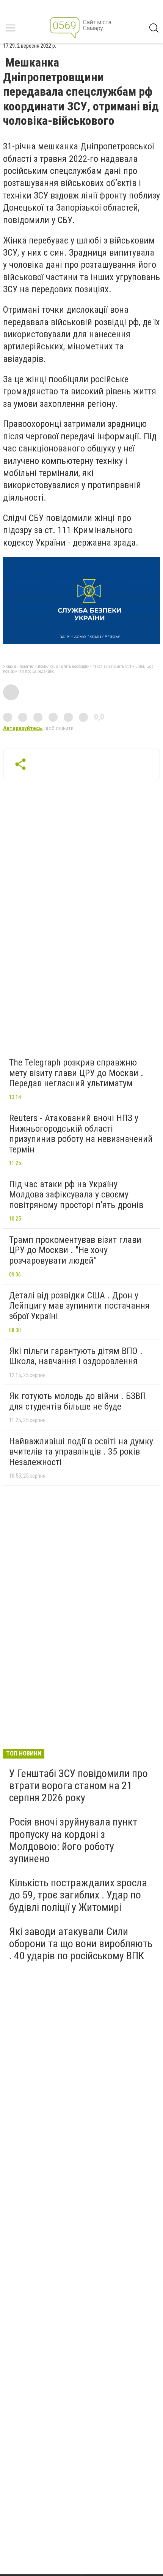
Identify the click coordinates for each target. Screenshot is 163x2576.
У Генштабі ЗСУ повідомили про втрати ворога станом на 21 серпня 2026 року (78, 1786)
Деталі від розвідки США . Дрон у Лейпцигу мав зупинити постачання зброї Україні (79, 1306)
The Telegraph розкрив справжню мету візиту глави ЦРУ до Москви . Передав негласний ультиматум (76, 1073)
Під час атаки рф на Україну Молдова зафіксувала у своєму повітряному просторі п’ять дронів (76, 1195)
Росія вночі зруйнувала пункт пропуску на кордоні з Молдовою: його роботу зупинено (73, 1840)
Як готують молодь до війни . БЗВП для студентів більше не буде (78, 1401)
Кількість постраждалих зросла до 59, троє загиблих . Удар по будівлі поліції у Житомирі (78, 1895)
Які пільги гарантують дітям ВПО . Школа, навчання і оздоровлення (76, 1356)
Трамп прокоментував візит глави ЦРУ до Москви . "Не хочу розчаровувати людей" (75, 1250)
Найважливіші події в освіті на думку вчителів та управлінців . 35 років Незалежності (81, 1452)
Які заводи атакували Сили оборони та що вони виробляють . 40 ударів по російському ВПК (81, 1944)
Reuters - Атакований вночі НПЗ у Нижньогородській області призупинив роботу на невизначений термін (81, 1134)
